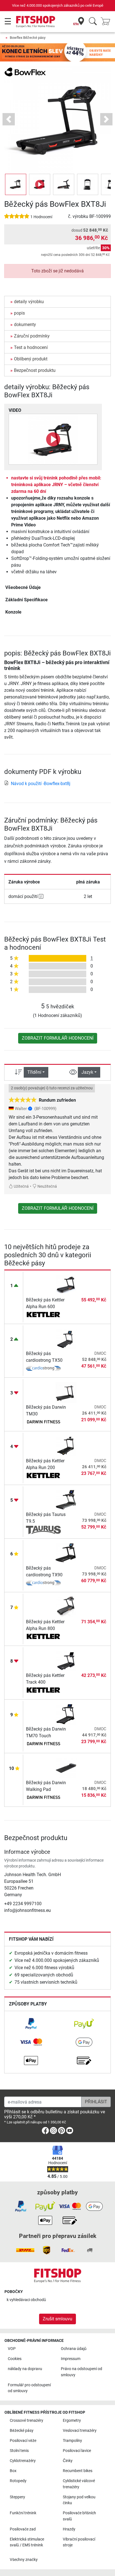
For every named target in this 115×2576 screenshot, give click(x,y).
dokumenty (25, 325)
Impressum (71, 2359)
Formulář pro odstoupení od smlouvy (29, 2388)
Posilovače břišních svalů (79, 2516)
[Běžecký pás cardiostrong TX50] (66, 1338)
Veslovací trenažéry (80, 2431)
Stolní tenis (19, 2451)
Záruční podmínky (32, 336)
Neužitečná (47, 1186)
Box (13, 2471)
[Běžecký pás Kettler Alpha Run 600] (66, 1285)
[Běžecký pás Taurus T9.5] (66, 1499)
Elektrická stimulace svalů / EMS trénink (27, 2542)
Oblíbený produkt (31, 359)
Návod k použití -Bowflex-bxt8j (41, 784)
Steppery (17, 2497)
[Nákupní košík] (107, 22)
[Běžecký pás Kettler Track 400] (66, 1660)
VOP (12, 2349)
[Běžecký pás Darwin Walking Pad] (66, 1767)
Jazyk (87, 1072)
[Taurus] (43, 1530)
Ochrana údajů (74, 2349)
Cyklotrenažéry (23, 2461)
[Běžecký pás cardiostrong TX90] (66, 1553)
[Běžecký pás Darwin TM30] (66, 1392)
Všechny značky (24, 2560)
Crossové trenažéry (27, 2421)
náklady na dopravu (25, 2369)
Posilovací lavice (77, 2451)
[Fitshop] (36, 21)
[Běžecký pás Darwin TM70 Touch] (66, 1714)
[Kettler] (43, 1315)
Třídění (34, 1072)
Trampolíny (72, 2441)
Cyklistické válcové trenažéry (79, 2484)
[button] (16, 184)
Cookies (15, 2359)
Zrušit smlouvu (57, 2319)
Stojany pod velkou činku (79, 2500)
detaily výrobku (29, 302)
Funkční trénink (23, 2513)
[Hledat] (93, 22)
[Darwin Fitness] (43, 1423)
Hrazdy (69, 2529)
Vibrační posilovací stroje (79, 2542)
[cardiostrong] (43, 1369)
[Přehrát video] (53, 439)
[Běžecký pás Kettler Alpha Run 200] (66, 1445)
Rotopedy (18, 2481)
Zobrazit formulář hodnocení (58, 1038)
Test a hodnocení (31, 347)
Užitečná (21, 1186)
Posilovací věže (23, 2441)
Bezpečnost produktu (35, 370)
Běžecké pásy (22, 2431)
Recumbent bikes (78, 2471)
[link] (31, 2024)
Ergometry (72, 2421)
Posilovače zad (23, 2529)
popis (19, 313)
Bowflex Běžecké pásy (28, 38)
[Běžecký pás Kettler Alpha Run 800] (66, 1606)
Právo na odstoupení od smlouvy (82, 2372)
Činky (68, 2461)
